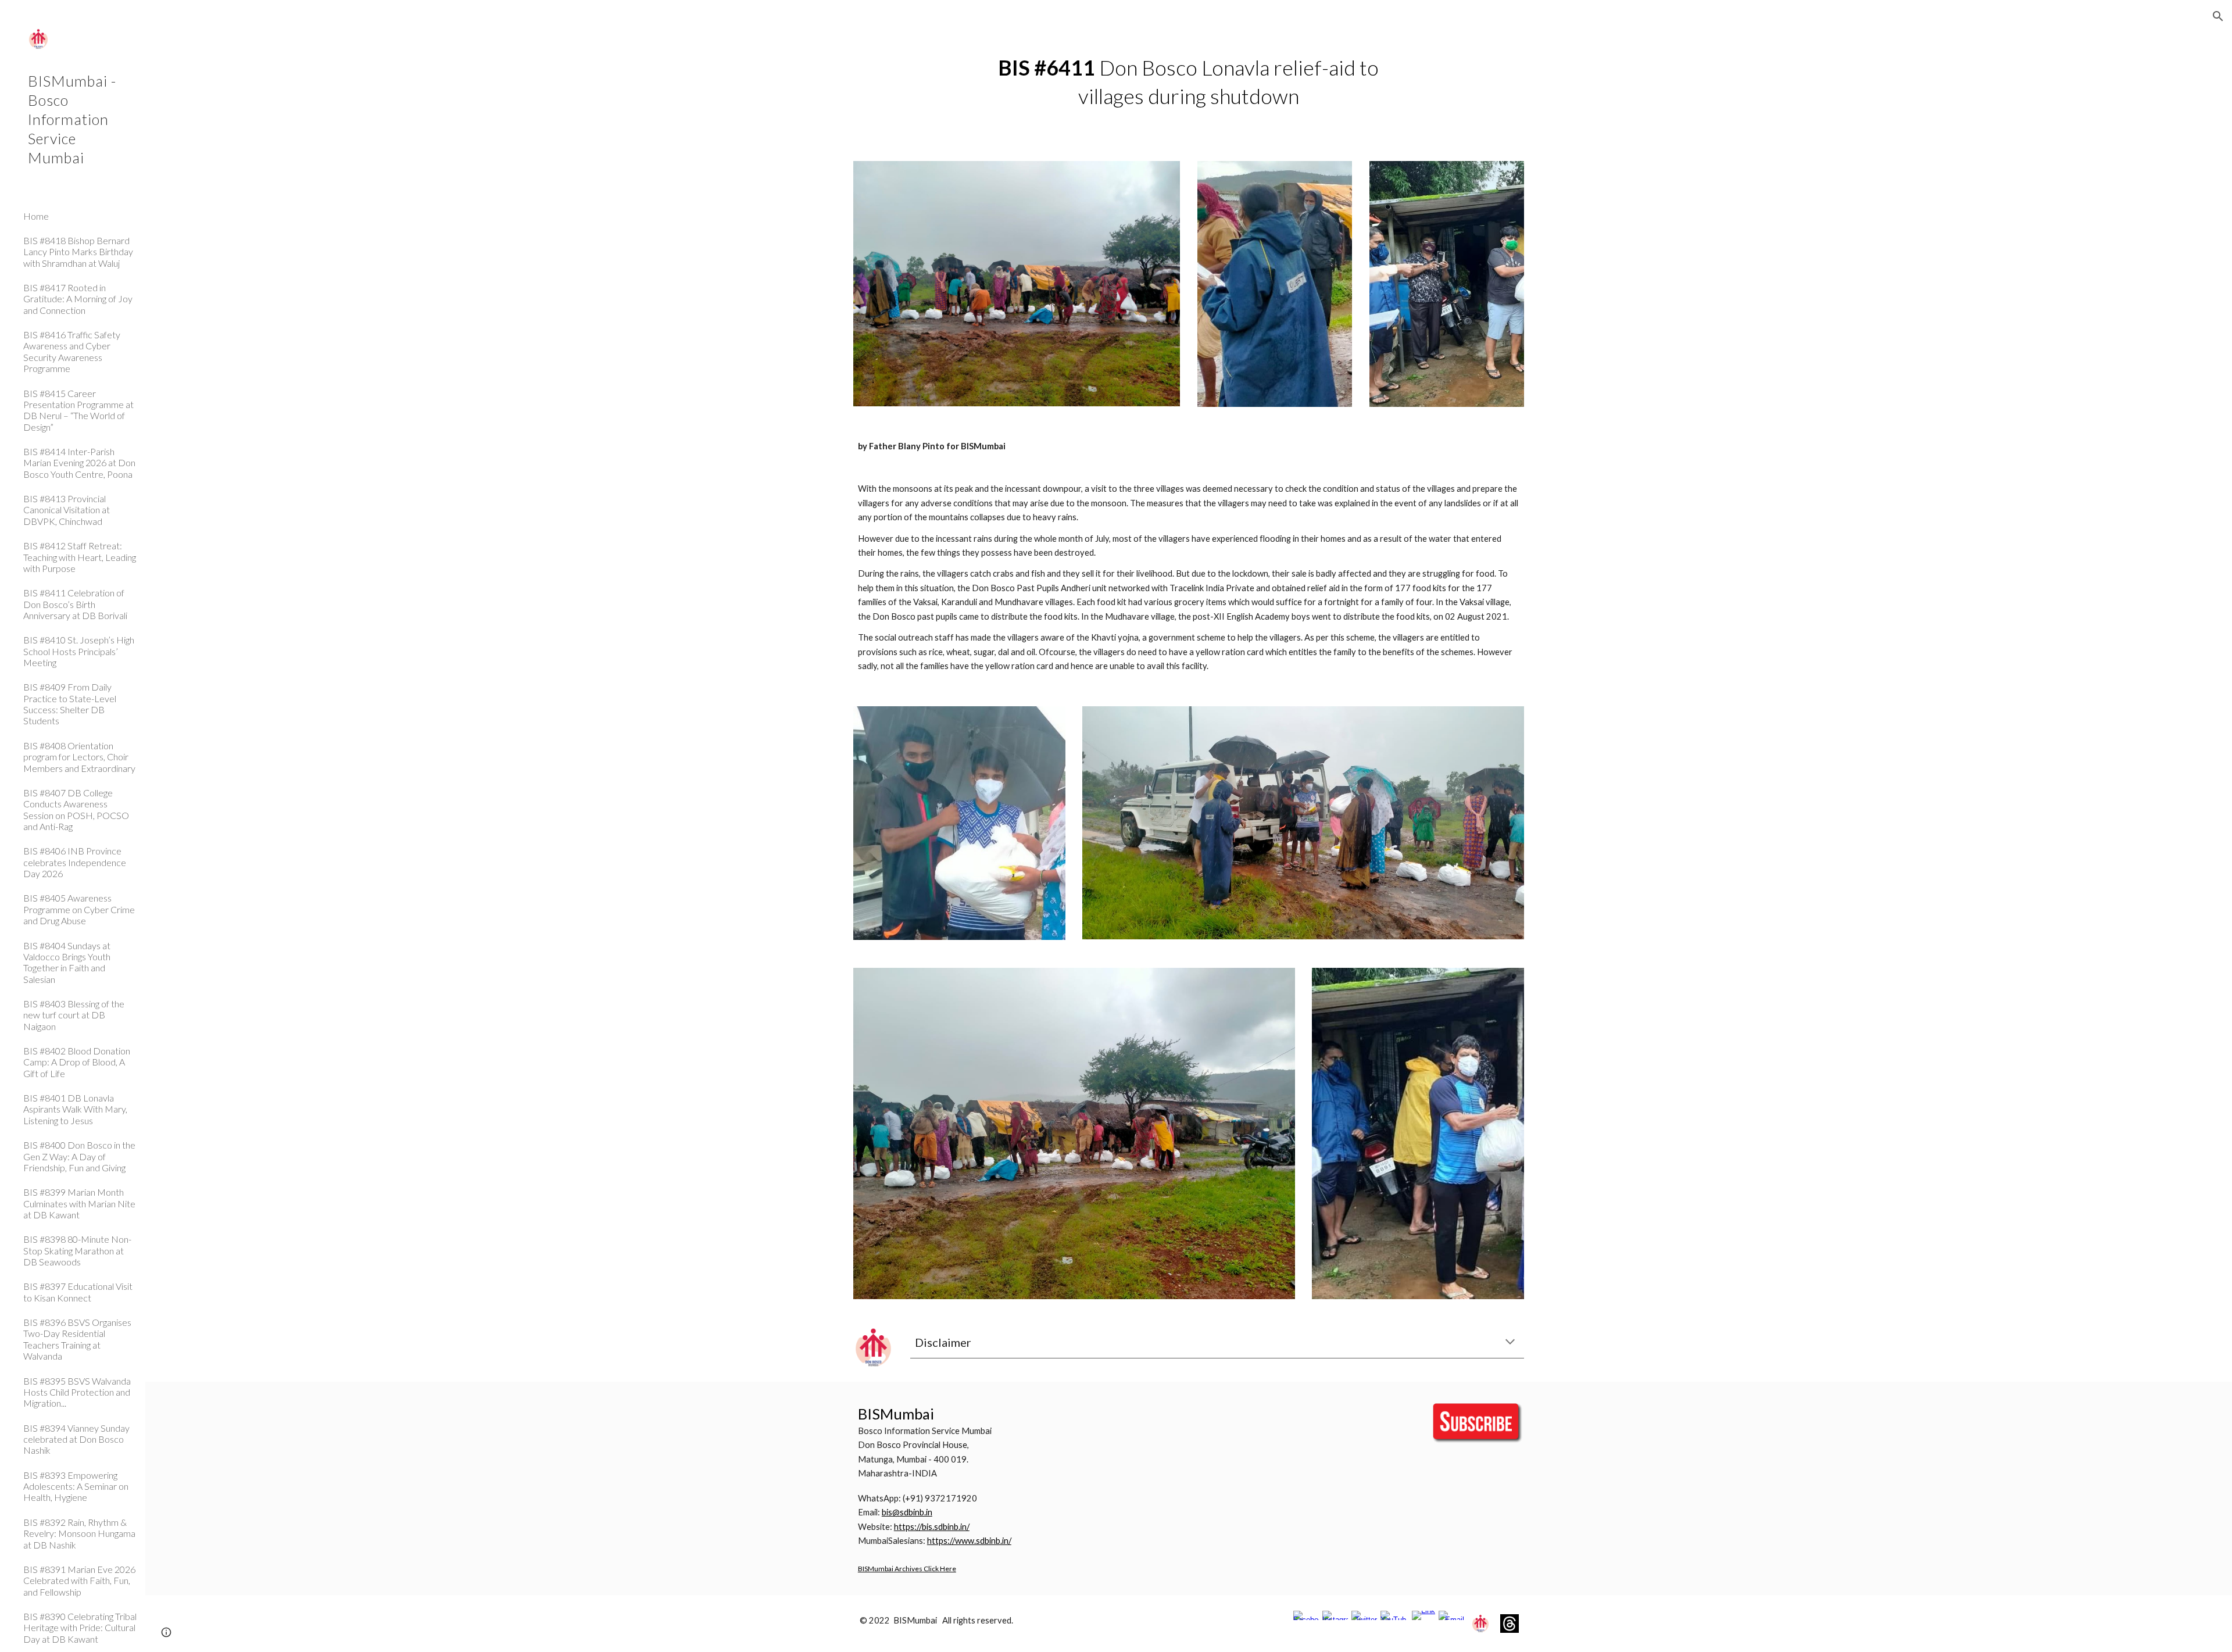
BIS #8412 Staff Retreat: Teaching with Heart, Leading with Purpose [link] (80, 557)
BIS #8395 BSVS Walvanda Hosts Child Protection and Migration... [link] (77, 1392)
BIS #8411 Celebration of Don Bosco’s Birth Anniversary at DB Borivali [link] (75, 604)
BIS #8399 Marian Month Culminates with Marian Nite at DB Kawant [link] (79, 1203)
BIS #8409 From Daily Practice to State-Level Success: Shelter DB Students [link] (70, 704)
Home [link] (36, 216)
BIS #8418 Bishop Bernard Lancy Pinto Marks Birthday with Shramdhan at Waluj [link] (78, 252)
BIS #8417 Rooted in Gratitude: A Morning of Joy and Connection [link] (78, 299)
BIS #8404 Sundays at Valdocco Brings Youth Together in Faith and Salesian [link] (67, 962)
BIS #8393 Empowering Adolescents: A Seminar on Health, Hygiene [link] (76, 1486)
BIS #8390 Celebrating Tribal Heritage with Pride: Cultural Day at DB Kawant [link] (80, 1628)
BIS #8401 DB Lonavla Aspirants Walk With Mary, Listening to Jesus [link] (75, 1109)
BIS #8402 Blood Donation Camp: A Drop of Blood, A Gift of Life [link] (77, 1062)
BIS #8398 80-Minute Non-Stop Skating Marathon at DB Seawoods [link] (77, 1250)
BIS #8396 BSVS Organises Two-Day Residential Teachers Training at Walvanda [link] (77, 1339)
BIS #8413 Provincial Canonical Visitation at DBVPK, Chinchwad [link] (67, 510)
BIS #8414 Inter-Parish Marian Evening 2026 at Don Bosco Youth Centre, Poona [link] (79, 463)
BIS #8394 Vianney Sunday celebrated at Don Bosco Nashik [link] (76, 1439)
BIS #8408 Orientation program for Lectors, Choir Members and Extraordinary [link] (79, 757)
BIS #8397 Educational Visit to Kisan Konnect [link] (78, 1292)
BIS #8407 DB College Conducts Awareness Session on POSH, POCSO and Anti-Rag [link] (76, 809)
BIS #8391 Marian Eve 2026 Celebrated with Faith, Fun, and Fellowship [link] (79, 1581)
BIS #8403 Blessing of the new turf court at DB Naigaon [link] (74, 1015)
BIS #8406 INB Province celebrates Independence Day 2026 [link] (75, 862)
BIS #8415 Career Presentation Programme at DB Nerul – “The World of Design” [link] (78, 410)
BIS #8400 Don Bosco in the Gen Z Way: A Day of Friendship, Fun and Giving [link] (79, 1156)
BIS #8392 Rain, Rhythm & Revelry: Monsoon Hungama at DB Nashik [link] (79, 1533)
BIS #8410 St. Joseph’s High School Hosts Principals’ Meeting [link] (79, 651)
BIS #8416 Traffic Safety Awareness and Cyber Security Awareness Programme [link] (72, 351)
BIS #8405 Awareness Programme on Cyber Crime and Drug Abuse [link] (79, 909)
